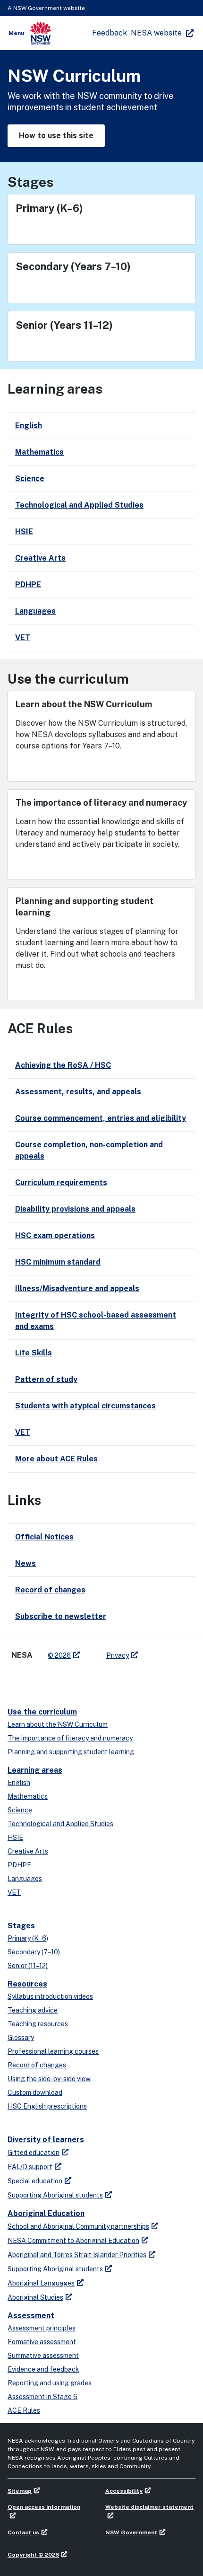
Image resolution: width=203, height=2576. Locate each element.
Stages (21, 1926)
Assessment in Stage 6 (42, 2397)
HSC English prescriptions (47, 2106)
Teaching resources (38, 2024)
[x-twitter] (17, 1680)
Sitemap (20, 2491)
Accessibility (124, 2491)
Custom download (35, 2092)
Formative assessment (42, 2342)
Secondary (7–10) (34, 1952)
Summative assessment (43, 2356)
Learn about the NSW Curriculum (58, 1724)
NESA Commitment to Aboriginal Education (73, 2241)
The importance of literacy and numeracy (70, 1738)
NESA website (156, 33)
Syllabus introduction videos (50, 1996)
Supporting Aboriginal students (55, 2195)
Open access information (44, 2507)
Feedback (110, 33)
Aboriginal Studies (35, 2297)
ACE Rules (24, 2410)
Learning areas (35, 1770)
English (19, 1783)
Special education (35, 2181)
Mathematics (28, 1796)
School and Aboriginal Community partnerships (78, 2226)
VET (14, 1892)
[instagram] (74, 1680)
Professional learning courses (53, 2051)
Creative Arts (28, 1851)
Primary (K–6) (28, 1938)
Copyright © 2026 (33, 2555)
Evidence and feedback (43, 2369)
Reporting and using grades (50, 2383)
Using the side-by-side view (49, 2079)
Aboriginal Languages (41, 2283)
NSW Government (131, 2532)
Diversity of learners (46, 2140)
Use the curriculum (42, 1712)
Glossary (21, 2038)
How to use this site (56, 136)
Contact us (23, 2532)
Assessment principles (42, 2328)
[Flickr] (93, 1680)
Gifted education (34, 2153)
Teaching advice (33, 2010)
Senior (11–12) (28, 1966)
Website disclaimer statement (149, 2507)
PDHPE (19, 1865)
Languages (25, 1879)
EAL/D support (30, 2167)
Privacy (118, 1655)
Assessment (31, 2316)
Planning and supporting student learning (71, 1752)
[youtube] (55, 1680)
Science (20, 1810)
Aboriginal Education (46, 2213)
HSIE (15, 1837)
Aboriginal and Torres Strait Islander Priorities (77, 2255)
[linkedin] (36, 1680)
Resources (27, 1984)
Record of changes (37, 2065)
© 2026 (59, 1655)
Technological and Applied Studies (60, 1824)
